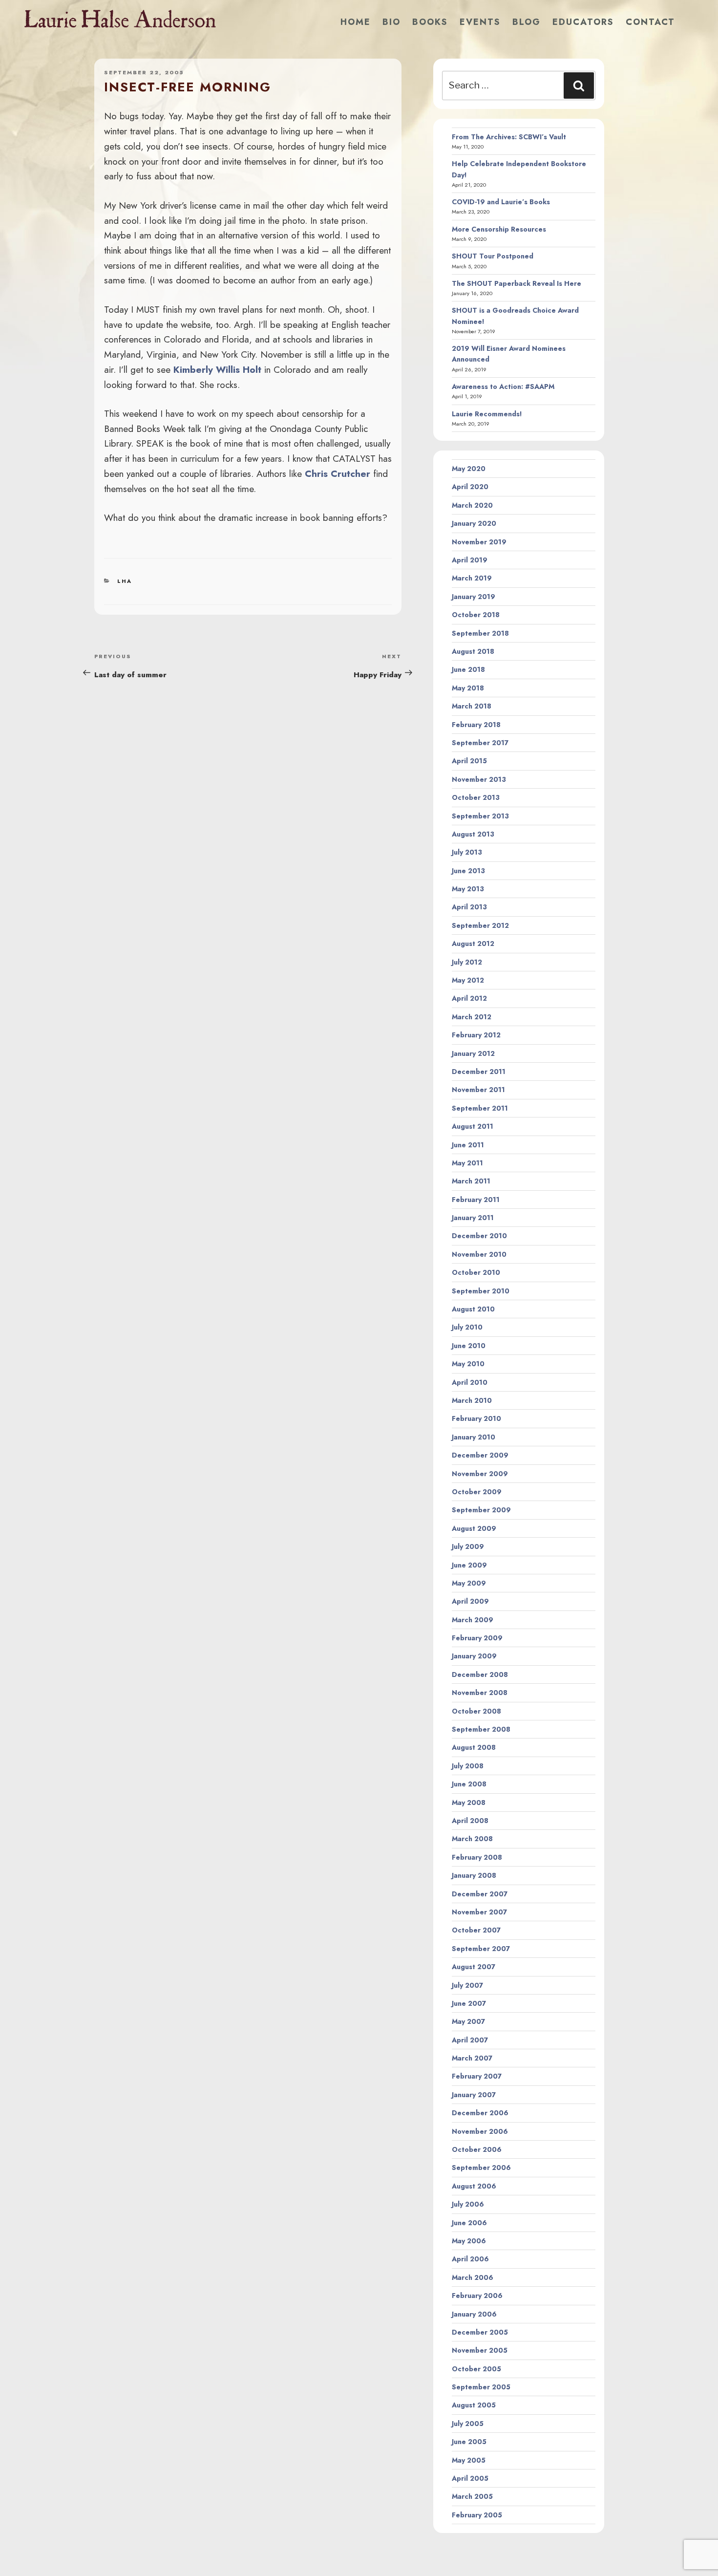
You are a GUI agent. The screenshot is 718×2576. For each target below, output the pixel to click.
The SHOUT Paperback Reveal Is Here (517, 283)
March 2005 (472, 2496)
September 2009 (481, 1510)
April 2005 (470, 2478)
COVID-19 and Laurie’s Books (501, 202)
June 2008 (469, 1784)
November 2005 (480, 2350)
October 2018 (476, 615)
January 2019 (474, 597)
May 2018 (468, 688)
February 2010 (476, 1418)
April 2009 (470, 1601)
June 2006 (469, 2223)
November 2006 (480, 2131)
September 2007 (481, 1949)
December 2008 (480, 1674)
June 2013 (468, 871)
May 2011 (467, 1163)
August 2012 (473, 944)
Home (356, 22)
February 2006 (477, 2296)
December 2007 (480, 1894)
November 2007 (479, 1912)
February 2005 (477, 2515)
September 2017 (480, 743)
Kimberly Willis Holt (217, 369)
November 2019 (479, 542)
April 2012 (469, 998)
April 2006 (470, 2259)
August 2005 (474, 2405)
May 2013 (468, 889)
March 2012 (472, 1017)
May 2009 (469, 1583)
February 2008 (477, 1857)
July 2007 (467, 1985)
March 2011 (471, 1181)
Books (430, 22)
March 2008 (472, 1839)
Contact (650, 22)
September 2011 (480, 1108)
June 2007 (469, 2003)
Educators (583, 22)
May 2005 (469, 2460)
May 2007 (468, 2021)
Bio (391, 22)
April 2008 (470, 1821)
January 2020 (474, 523)
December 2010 (479, 1236)
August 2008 (474, 1747)
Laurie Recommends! (487, 414)
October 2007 (476, 1930)
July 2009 (468, 1546)
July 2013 (467, 852)
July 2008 (468, 1766)
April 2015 (469, 761)
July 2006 (468, 2204)
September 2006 (481, 2168)
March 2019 (472, 578)
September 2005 (481, 2387)
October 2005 (476, 2369)
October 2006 (477, 2149)
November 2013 (479, 779)
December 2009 (480, 1455)
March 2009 (473, 1620)
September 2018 (480, 633)
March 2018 (472, 706)
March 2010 (472, 1400)
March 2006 (473, 2277)
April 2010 (470, 1382)
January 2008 (474, 1875)
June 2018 (468, 669)
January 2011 (473, 1218)
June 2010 (469, 1346)
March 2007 (472, 2058)
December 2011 (479, 1072)
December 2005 (480, 2332)
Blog (527, 22)
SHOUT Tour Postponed (493, 256)
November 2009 (480, 1474)
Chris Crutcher (338, 473)
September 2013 (480, 816)
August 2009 (474, 1528)
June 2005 (469, 2442)
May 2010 (468, 1364)
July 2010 (467, 1327)
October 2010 (476, 1272)
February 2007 (477, 2076)
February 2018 (476, 725)
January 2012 (473, 1053)
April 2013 (469, 907)
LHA (125, 581)
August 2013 (473, 834)
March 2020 (472, 505)
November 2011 (478, 1090)
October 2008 (476, 1711)
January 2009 (474, 1656)
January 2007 (474, 2095)
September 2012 (480, 925)
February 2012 (476, 1035)
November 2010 (479, 1254)
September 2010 (481, 1291)
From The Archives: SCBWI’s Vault (509, 137)
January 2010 (474, 1437)
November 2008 (480, 1693)
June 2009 (469, 1565)
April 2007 (470, 2040)
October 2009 (477, 1492)
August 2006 (474, 2186)
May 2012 (468, 980)
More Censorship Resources (499, 229)
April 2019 (470, 560)
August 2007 (474, 1967)
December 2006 (480, 2113)
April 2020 (470, 487)
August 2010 (473, 1309)
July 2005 (468, 2424)
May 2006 (469, 2241)
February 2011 (476, 1200)
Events (480, 22)
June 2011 (468, 1145)
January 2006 (474, 2314)
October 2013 (476, 797)
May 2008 (469, 1803)
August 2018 (473, 651)
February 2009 (477, 1638)
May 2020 (469, 469)
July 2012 (467, 962)
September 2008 (481, 1729)
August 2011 (473, 1126)
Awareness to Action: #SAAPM (503, 386)
